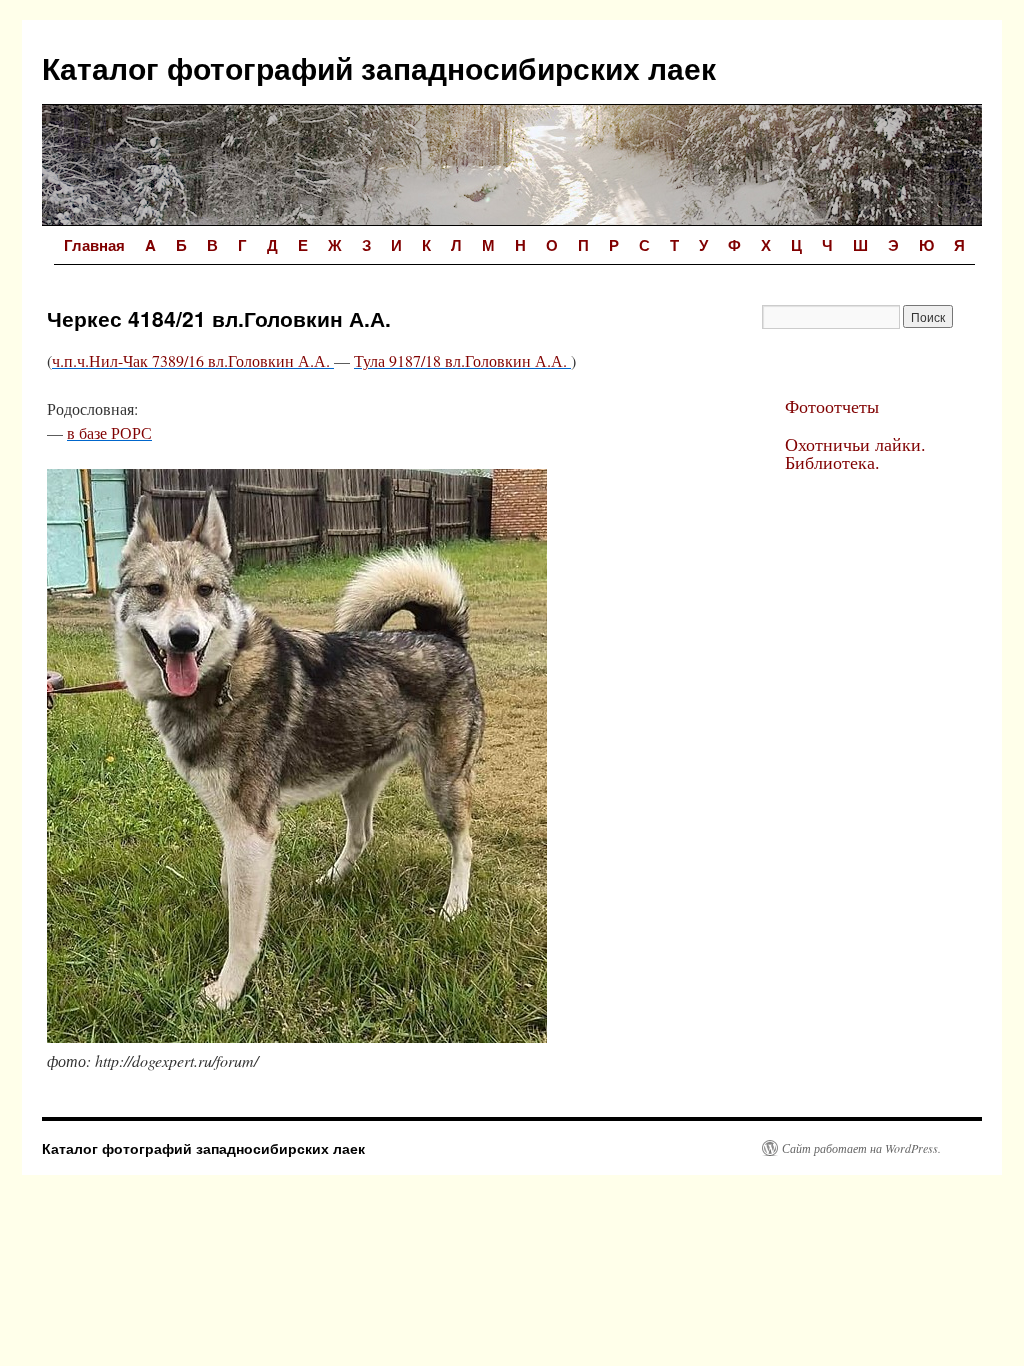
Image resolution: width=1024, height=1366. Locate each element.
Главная (94, 245)
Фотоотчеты (832, 406)
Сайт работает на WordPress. (861, 1148)
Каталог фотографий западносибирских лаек (379, 67)
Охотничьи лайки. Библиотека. (855, 453)
